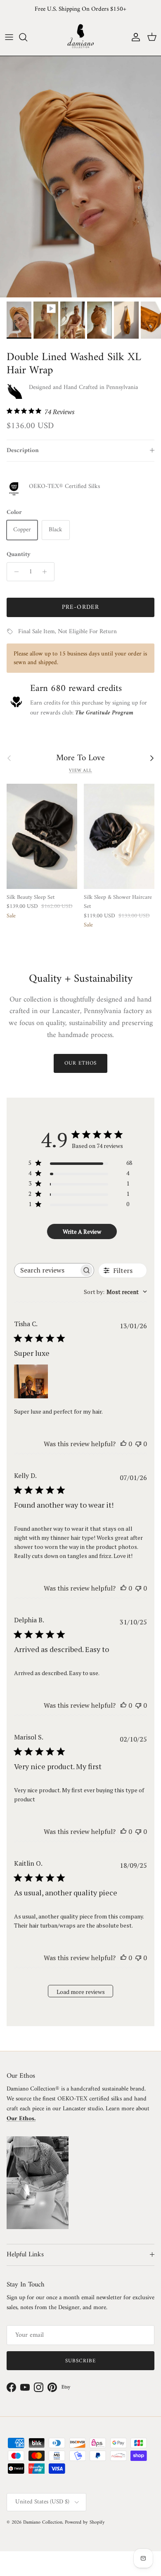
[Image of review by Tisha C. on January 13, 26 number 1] (31, 1381)
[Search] (27, 37)
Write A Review (82, 1231)
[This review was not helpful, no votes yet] (138, 1444)
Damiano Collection (43, 2523)
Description (23, 451)
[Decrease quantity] (14, 572)
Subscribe (80, 2361)
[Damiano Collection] (80, 37)
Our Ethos (80, 1063)
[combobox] (115, 1292)
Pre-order (81, 607)
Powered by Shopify (85, 2523)
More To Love (80, 758)
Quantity (19, 555)
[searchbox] (47, 1270)
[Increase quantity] (47, 572)
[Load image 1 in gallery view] (80, 177)
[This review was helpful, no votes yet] (123, 1444)
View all (80, 771)
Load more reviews (81, 1992)
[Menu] (9, 37)
